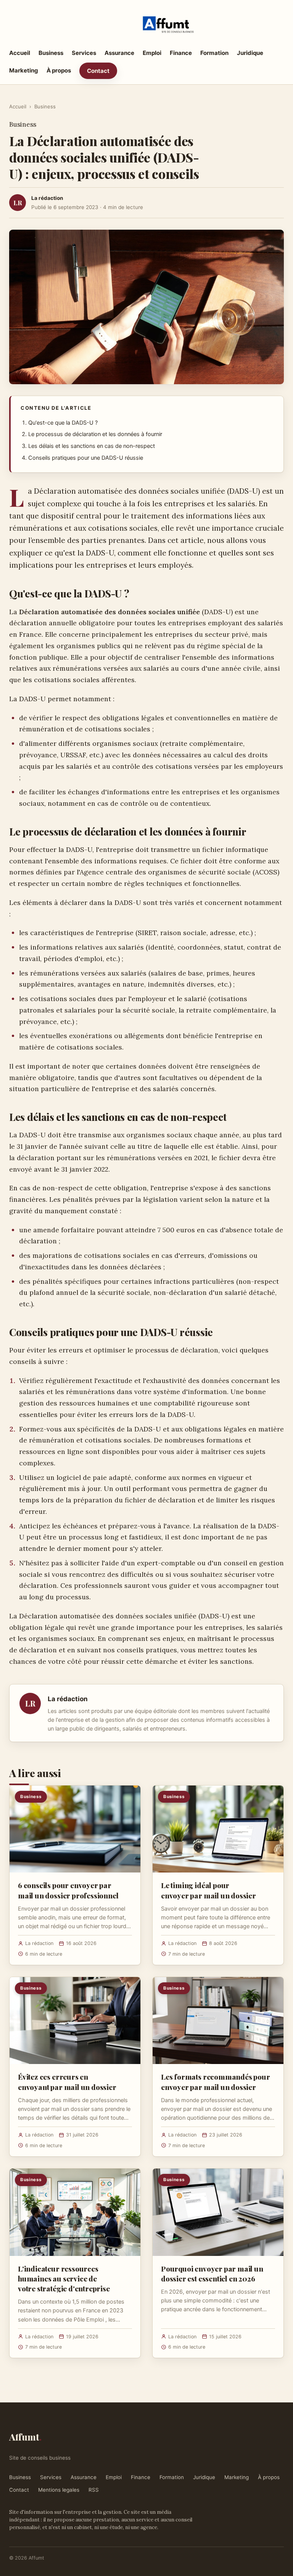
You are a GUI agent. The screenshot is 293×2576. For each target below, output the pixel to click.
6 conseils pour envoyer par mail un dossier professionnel (68, 1890)
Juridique (250, 53)
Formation (214, 53)
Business (51, 53)
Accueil (20, 53)
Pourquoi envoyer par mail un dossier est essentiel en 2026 (212, 2273)
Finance (181, 53)
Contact (98, 71)
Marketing (24, 70)
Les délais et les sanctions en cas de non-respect (92, 446)
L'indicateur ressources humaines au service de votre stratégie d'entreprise (64, 2278)
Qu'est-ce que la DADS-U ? (63, 423)
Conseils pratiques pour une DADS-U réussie (86, 458)
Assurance (119, 53)
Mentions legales (59, 2490)
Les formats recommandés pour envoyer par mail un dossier (216, 2082)
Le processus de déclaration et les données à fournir (95, 434)
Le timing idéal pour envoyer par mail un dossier (208, 1890)
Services (84, 53)
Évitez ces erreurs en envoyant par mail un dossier (67, 2082)
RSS (94, 2490)
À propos (59, 70)
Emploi (152, 53)
